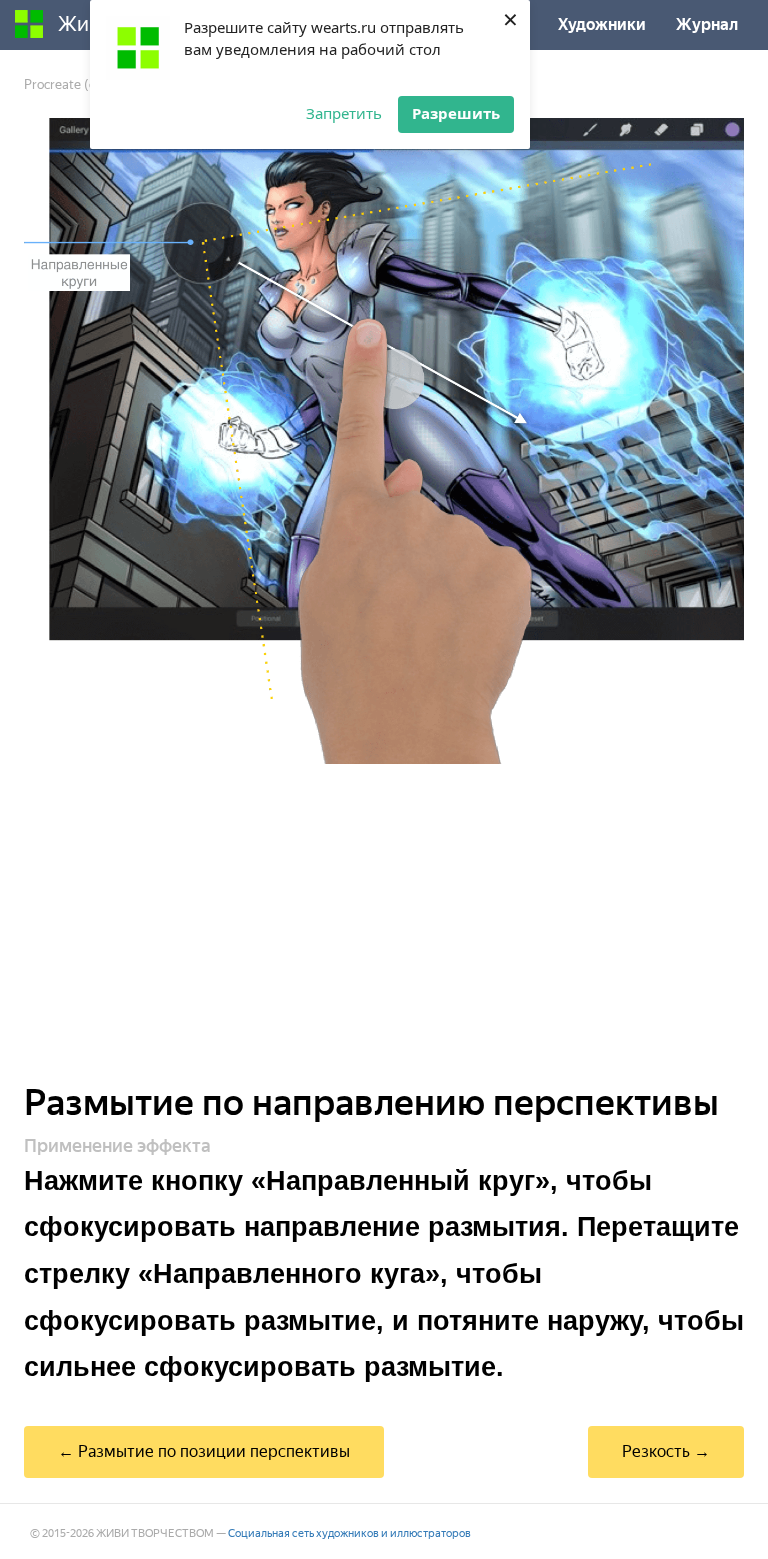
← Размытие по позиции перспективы (204, 1451)
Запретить (344, 113)
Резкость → (666, 1451)
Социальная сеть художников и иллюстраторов (349, 1533)
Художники (602, 24)
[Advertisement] (384, 924)
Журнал (707, 24)
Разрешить (456, 113)
